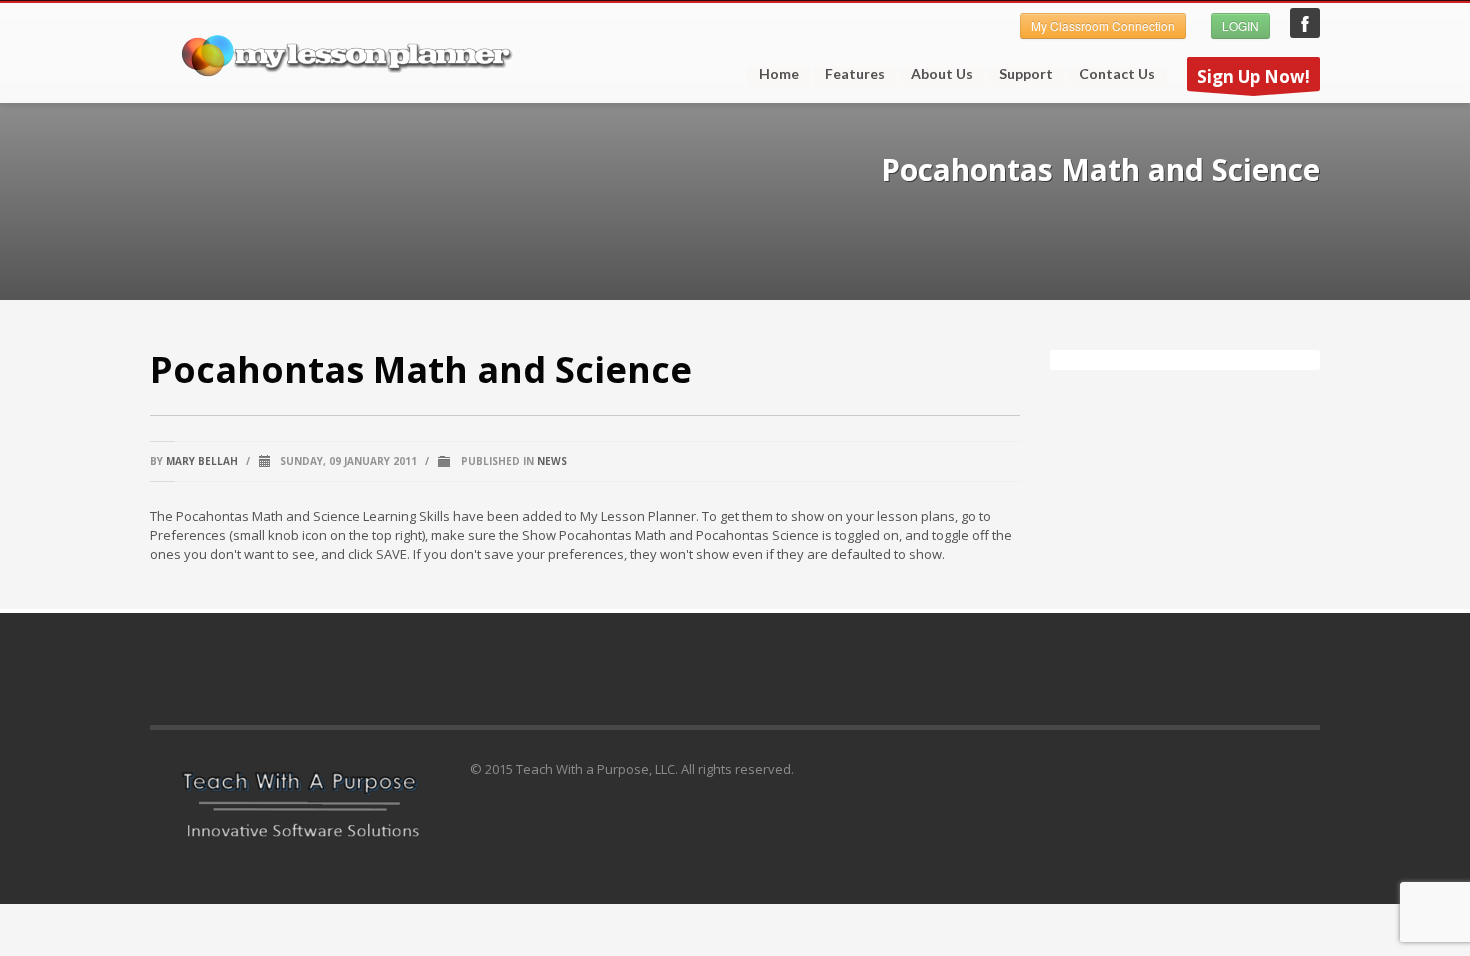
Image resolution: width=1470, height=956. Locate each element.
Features (849, 74)
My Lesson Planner (1305, 23)
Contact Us (1117, 74)
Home (779, 74)
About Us (942, 74)
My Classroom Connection (1103, 25)
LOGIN (1240, 25)
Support (1020, 74)
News (552, 461)
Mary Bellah (202, 461)
